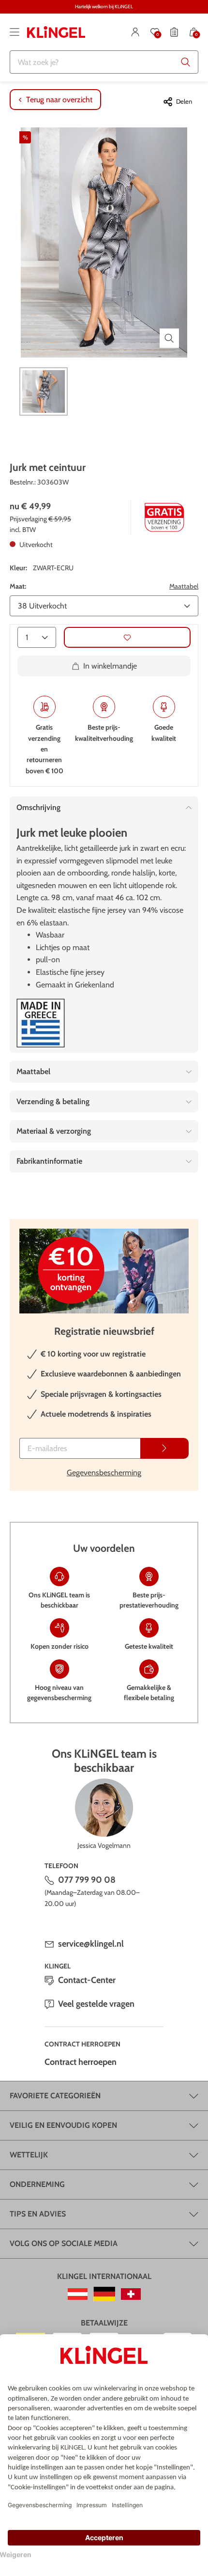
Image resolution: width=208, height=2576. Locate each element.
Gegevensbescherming (104, 1473)
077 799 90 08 (87, 1880)
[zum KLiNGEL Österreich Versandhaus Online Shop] (78, 2294)
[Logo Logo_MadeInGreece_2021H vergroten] (41, 1023)
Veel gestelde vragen (96, 2004)
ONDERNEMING (37, 2184)
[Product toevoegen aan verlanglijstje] (127, 637)
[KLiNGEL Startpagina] (56, 32)
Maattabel (184, 586)
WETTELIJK (29, 2155)
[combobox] (104, 62)
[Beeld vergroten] (169, 338)
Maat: (18, 586)
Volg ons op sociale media (64, 2243)
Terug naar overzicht (59, 100)
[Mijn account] (135, 32)
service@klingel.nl (91, 1944)
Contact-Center (87, 1980)
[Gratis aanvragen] (164, 1448)
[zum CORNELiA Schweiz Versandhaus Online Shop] (131, 2294)
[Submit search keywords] (186, 62)
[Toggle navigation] (15, 32)
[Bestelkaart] (174, 32)
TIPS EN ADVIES (38, 2214)
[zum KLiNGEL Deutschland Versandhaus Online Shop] (104, 2294)
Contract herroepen (81, 2062)
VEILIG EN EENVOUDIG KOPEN (63, 2125)
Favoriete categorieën (55, 2096)
